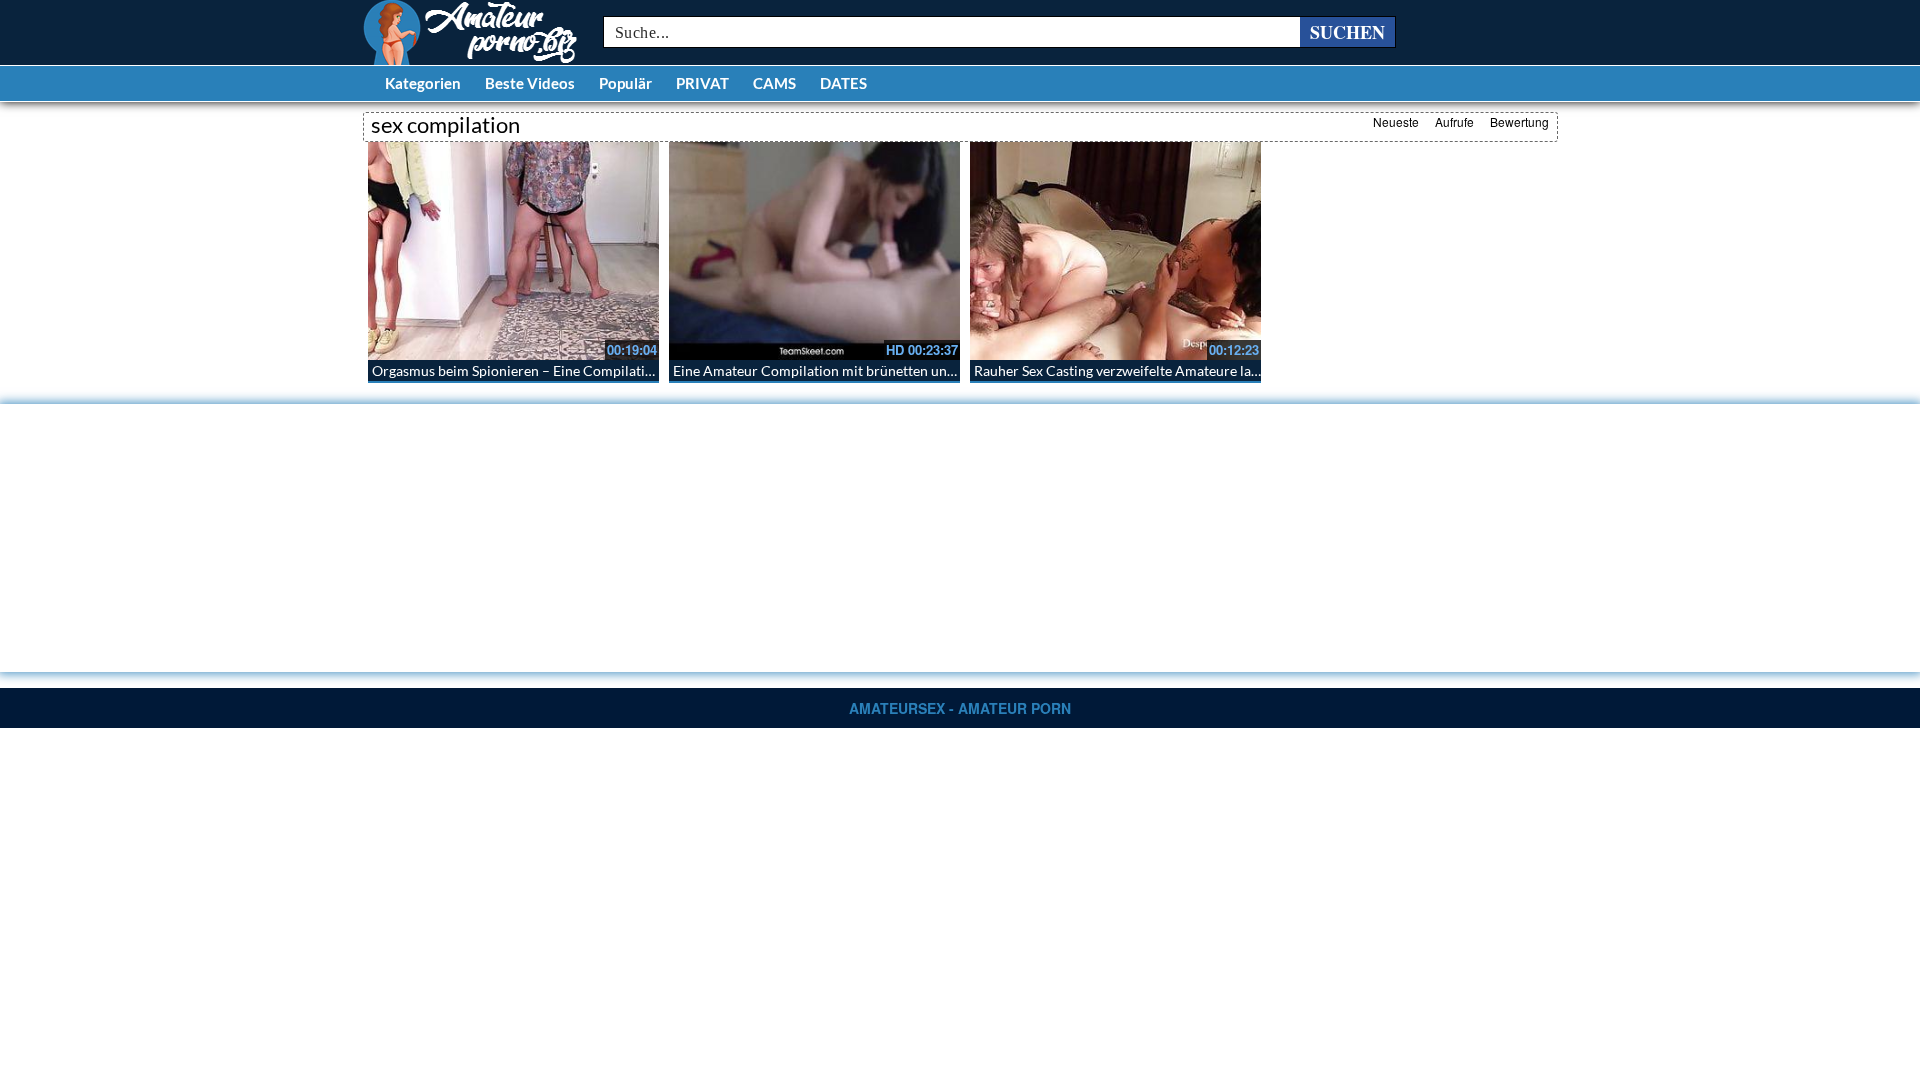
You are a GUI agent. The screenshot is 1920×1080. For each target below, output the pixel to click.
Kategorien (423, 83)
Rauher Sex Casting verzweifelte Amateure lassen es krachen (1160, 370)
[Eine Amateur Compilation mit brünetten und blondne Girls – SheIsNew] (814, 251)
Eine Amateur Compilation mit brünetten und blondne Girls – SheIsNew (895, 370)
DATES (843, 83)
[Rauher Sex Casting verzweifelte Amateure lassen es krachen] (1115, 251)
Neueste (1396, 121)
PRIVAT (702, 83)
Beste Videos (530, 83)
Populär (625, 83)
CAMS (774, 83)
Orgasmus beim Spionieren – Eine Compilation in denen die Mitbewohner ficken (619, 370)
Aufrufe (1454, 121)
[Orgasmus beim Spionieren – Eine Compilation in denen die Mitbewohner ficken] (513, 251)
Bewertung (1519, 121)
